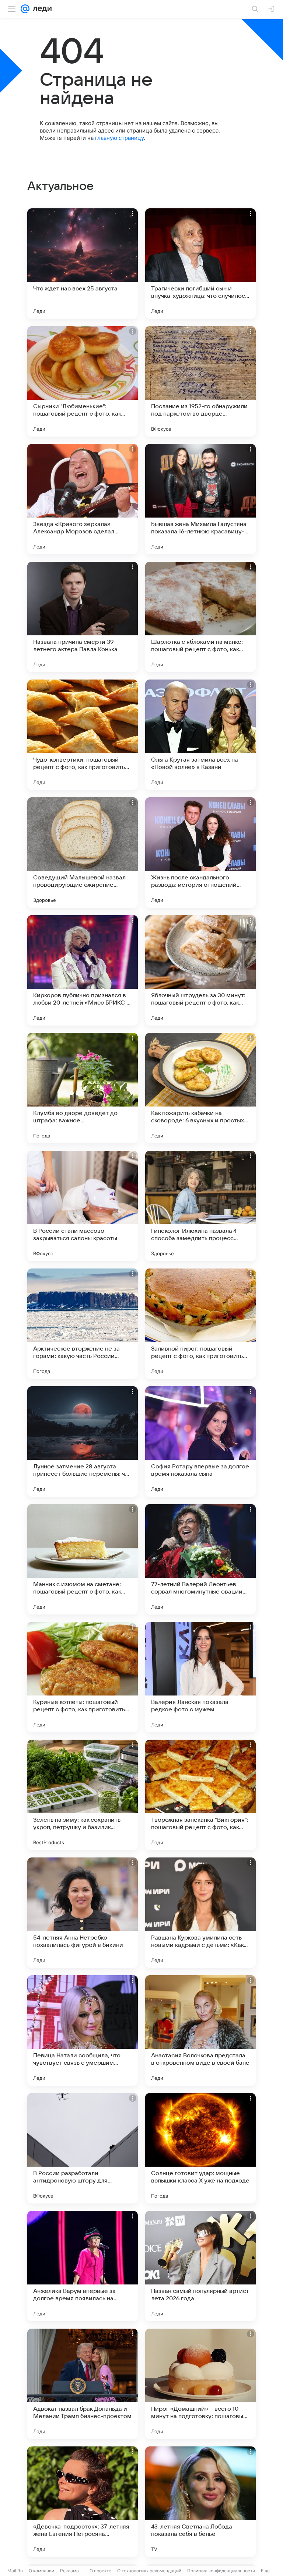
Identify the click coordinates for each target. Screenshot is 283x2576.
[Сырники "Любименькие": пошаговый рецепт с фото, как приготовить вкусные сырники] (83, 381)
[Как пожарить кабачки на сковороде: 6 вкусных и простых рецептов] (200, 1088)
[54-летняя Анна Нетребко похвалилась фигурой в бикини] (83, 1913)
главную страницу (119, 138)
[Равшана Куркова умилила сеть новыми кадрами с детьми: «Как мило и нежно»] (200, 1913)
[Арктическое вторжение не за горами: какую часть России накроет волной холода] (83, 1324)
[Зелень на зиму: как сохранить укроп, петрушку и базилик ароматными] (83, 1795)
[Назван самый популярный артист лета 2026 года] (200, 2266)
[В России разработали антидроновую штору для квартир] (83, 2148)
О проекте (100, 2571)
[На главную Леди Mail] (41, 9)
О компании (41, 2571)
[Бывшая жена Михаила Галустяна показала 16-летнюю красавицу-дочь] (200, 499)
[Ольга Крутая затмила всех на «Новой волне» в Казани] (200, 735)
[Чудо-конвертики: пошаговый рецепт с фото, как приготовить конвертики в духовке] (83, 735)
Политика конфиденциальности (221, 2571)
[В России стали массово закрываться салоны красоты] (83, 1206)
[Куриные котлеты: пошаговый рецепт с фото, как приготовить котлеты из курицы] (83, 1677)
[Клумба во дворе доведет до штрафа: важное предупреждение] (83, 1088)
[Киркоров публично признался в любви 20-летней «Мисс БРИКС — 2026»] (83, 970)
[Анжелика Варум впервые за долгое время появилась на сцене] (83, 2266)
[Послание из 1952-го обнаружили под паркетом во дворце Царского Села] (200, 381)
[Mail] (25, 9)
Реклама (69, 2571)
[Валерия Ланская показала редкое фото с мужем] (200, 1677)
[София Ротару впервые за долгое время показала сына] (200, 1441)
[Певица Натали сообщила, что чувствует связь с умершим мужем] (83, 2030)
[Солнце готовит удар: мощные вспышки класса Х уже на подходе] (200, 2148)
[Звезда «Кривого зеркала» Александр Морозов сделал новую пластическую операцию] (83, 499)
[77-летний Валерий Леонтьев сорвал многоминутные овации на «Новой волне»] (200, 1559)
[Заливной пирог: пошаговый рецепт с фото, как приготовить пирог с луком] (200, 1324)
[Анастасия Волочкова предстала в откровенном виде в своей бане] (200, 2030)
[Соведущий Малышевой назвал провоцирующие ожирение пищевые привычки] (83, 853)
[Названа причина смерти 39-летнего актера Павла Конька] (83, 617)
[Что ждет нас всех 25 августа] (83, 264)
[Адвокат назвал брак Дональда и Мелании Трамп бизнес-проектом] (83, 2384)
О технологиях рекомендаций (149, 2571)
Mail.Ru (15, 2571)
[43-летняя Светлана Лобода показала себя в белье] (200, 2502)
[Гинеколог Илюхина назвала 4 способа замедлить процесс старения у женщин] (200, 1206)
